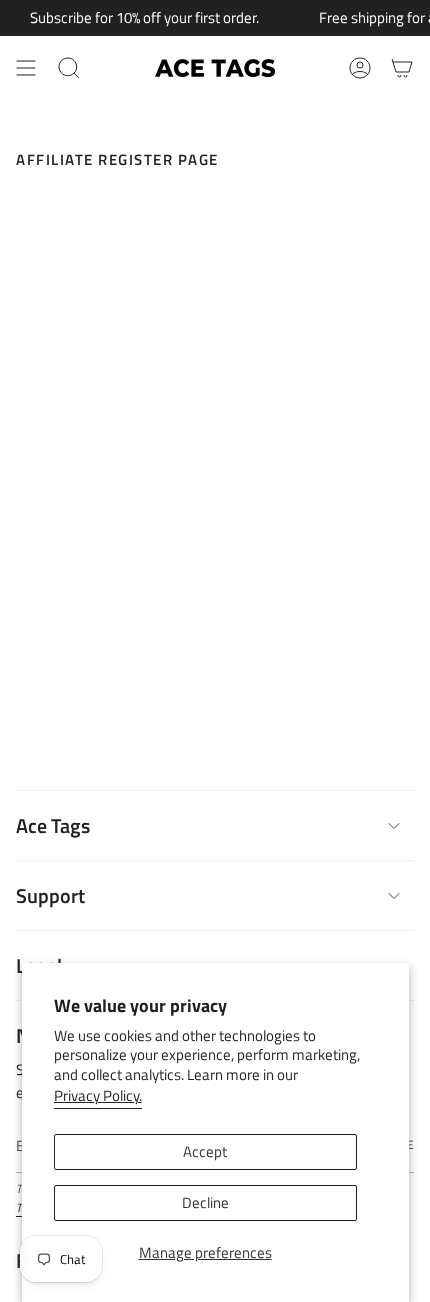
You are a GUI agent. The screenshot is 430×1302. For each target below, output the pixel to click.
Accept (205, 1151)
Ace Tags (53, 825)
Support (50, 895)
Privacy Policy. (98, 1095)
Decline (205, 1202)
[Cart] (402, 68)
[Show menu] (26, 68)
